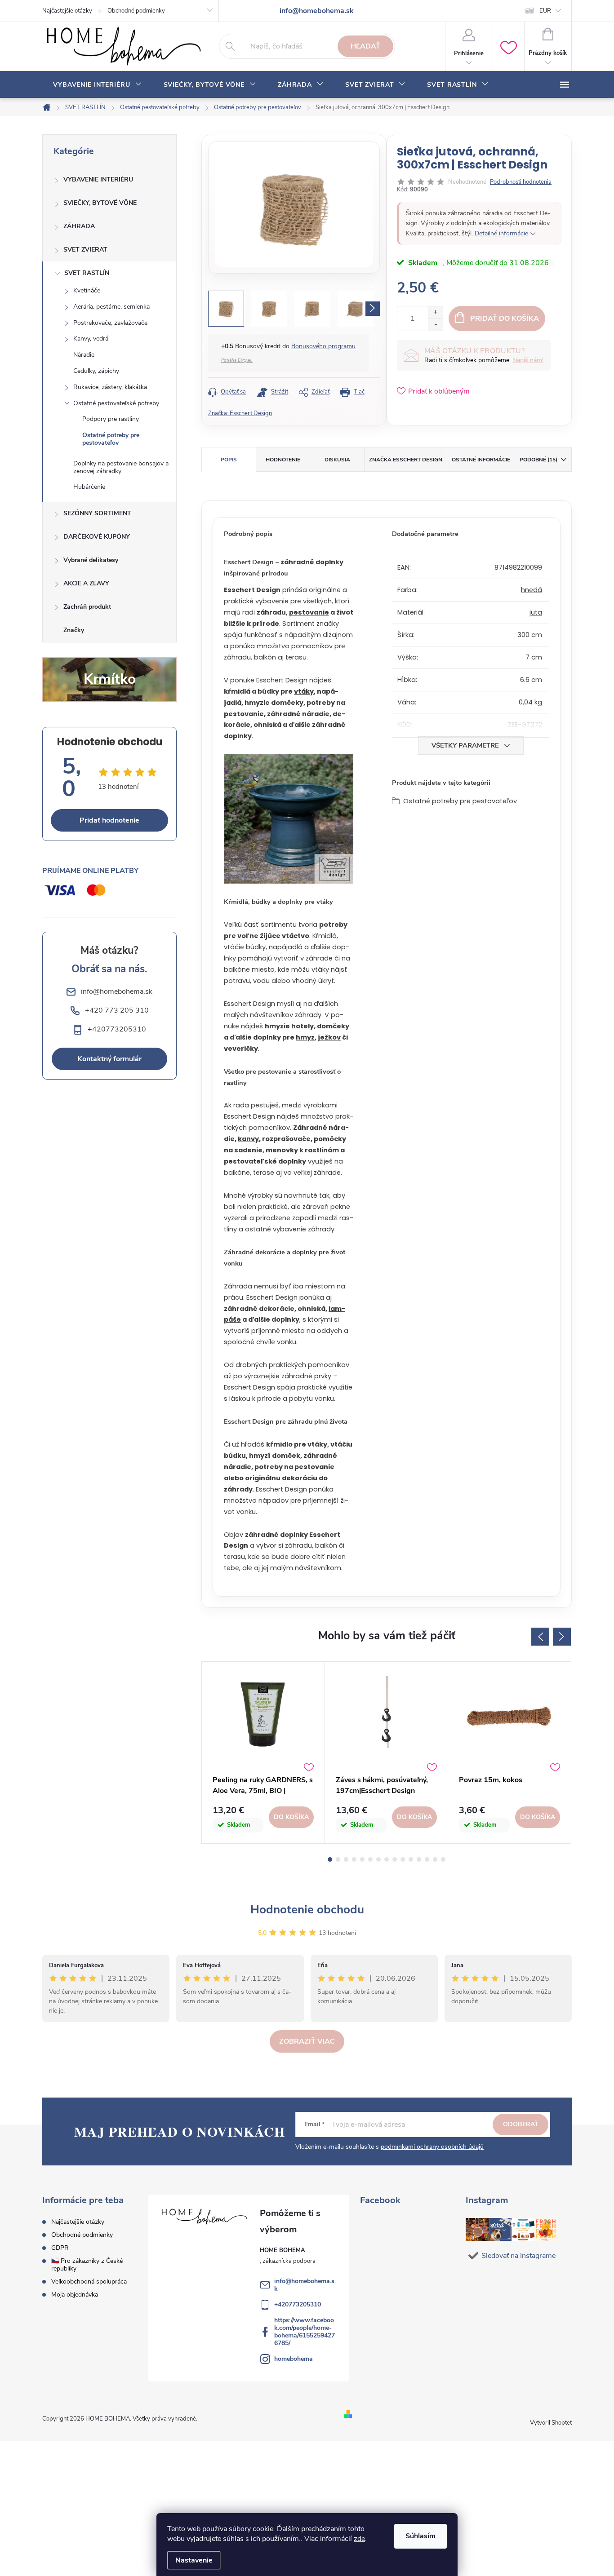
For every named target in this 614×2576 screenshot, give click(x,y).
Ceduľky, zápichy (96, 371)
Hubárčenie (89, 487)
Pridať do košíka (505, 319)
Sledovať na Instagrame (518, 2256)
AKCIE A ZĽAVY (86, 583)
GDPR (60, 2248)
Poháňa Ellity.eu (237, 360)
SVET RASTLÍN (87, 273)
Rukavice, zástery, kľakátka (110, 387)
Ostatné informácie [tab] (481, 460)
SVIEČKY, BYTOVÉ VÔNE (100, 203)
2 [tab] (338, 1859)
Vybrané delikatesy (91, 560)
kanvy (248, 1139)
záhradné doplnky (312, 562)
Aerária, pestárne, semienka (111, 307)
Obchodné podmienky (136, 11)
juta (536, 612)
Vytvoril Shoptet (551, 2423)
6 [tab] (370, 1859)
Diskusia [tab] (337, 460)
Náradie (84, 355)
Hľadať (365, 46)
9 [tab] (395, 1859)
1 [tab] (330, 1859)
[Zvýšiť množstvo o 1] (435, 312)
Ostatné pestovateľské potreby (116, 403)
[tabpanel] (263, 1753)
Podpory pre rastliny (111, 419)
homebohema (294, 2359)
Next (562, 1637)
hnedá (532, 590)
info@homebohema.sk (304, 2285)
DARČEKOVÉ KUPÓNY (97, 537)
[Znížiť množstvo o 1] (435, 325)
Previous (540, 1637)
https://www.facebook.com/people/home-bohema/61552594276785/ (305, 2332)
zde (359, 2539)
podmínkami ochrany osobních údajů (432, 2147)
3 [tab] (346, 1859)
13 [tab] (427, 1859)
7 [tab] (378, 1859)
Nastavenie (194, 2560)
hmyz (305, 1037)
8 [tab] (387, 1859)
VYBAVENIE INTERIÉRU (98, 179)
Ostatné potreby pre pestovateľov (111, 439)
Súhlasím (420, 2536)
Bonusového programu (323, 346)
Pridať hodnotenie (109, 820)
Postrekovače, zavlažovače (110, 323)
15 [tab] (443, 1859)
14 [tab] (435, 1859)
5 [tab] (362, 1859)
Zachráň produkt (87, 607)
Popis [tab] (229, 460)
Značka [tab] (406, 460)
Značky (74, 630)
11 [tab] (411, 1859)
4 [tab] (354, 1859)
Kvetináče (87, 290)
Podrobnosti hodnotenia (521, 182)
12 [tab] (419, 1859)
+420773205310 (298, 2304)
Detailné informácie (501, 233)
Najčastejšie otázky (67, 11)
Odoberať (521, 2124)
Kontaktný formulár (109, 1059)
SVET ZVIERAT (85, 250)
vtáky (304, 691)
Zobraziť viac (307, 2041)
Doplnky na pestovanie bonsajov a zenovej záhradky (121, 467)
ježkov (329, 1037)
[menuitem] (98, 85)
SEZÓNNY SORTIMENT (97, 513)
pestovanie (309, 612)
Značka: (240, 413)
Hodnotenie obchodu (307, 1910)
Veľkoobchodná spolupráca (89, 2282)
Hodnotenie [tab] (283, 460)
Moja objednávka (75, 2295)
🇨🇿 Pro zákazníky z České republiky (87, 2265)
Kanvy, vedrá (91, 339)
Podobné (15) (538, 460)
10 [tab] (403, 1859)
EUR (545, 11)
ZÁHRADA (79, 226)
